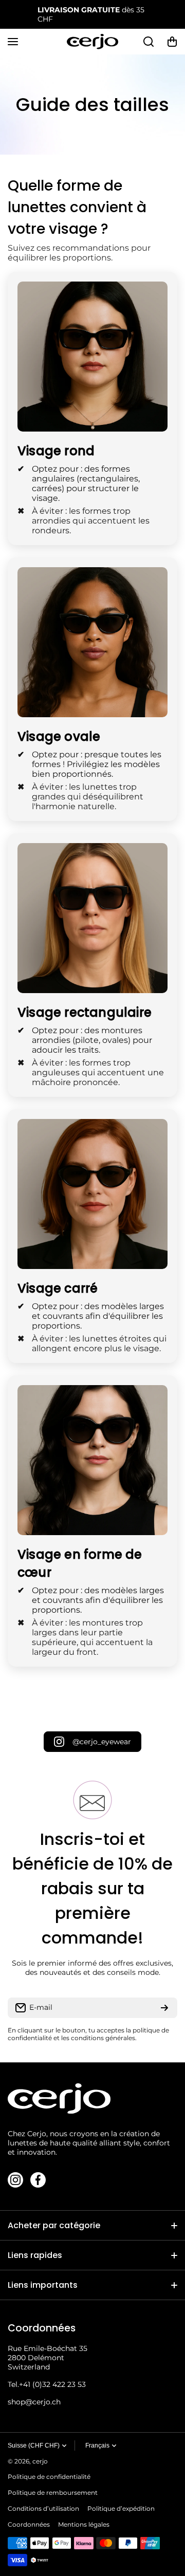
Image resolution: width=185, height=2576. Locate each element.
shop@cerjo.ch (34, 2402)
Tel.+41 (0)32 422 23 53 (47, 2384)
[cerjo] (92, 42)
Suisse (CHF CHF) (34, 2446)
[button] (172, 42)
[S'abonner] (164, 2008)
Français (97, 2446)
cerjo (40, 2461)
